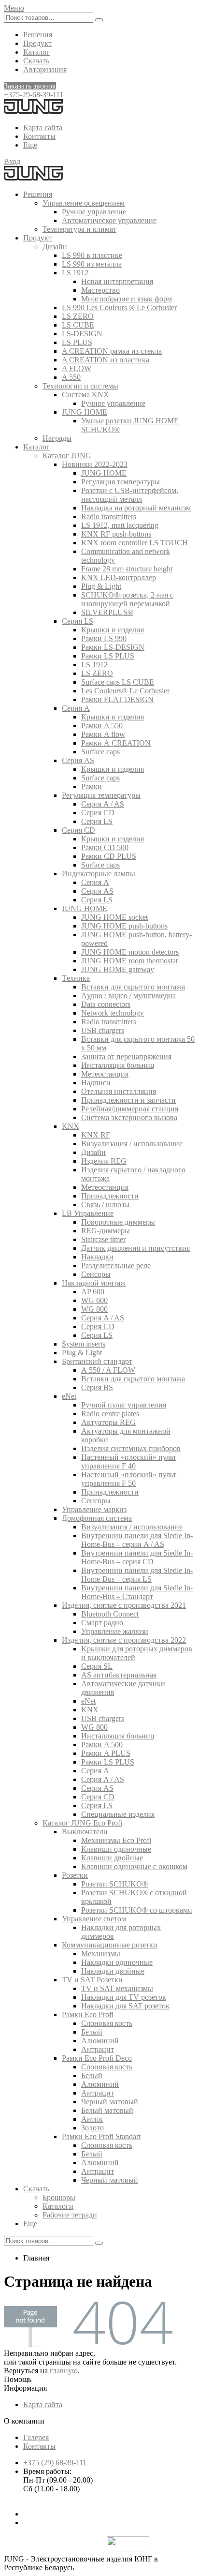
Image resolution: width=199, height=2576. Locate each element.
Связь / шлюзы (105, 1205)
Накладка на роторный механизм (136, 508)
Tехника (76, 978)
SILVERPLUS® (107, 612)
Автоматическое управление (109, 220)
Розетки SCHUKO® (114, 1884)
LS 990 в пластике (92, 255)
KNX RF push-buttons (116, 534)
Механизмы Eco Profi (116, 1840)
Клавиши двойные (112, 1858)
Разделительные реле (116, 1266)
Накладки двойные (113, 1971)
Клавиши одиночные (116, 1849)
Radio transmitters (109, 517)
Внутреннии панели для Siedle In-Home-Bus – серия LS (137, 1575)
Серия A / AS (103, 804)
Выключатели (85, 1832)
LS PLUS (77, 342)
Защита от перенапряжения (126, 1056)
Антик (92, 2119)
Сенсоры (96, 1274)
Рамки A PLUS (106, 1753)
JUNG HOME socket (114, 917)
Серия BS (97, 1387)
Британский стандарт (97, 1361)
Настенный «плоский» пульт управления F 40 (129, 1461)
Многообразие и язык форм (127, 299)
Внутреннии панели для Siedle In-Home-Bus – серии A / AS (137, 1540)
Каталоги (58, 2206)
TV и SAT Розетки (92, 1980)
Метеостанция (105, 1074)
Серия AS (78, 760)
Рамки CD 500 (105, 847)
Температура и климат (79, 229)
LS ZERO (78, 316)
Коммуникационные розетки (110, 1945)
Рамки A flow (103, 734)
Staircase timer (103, 1239)
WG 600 (94, 1300)
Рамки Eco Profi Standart (101, 2136)
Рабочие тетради (70, 2215)
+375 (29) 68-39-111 (55, 2463)
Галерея (36, 2437)
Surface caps (100, 752)
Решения (38, 35)
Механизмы (101, 1954)
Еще (30, 145)
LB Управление (88, 1213)
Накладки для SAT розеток (125, 2006)
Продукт (37, 43)
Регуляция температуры (121, 482)
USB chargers (103, 1030)
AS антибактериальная (119, 1675)
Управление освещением (84, 203)
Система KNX (85, 395)
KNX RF (96, 1135)
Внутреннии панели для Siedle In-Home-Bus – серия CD (137, 1557)
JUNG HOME (85, 412)
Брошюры (59, 2197)
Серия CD (98, 813)
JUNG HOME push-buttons (124, 926)
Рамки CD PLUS (109, 856)
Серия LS (78, 621)
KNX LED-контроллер (119, 577)
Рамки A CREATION (116, 743)
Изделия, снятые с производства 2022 (124, 1640)
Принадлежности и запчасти (128, 1100)
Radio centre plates (110, 1414)
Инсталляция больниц (118, 1065)
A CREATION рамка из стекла (112, 351)
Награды (57, 438)
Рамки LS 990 (104, 638)
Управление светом (94, 1919)
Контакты (39, 136)
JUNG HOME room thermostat (129, 961)
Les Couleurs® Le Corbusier (125, 691)
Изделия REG (104, 1161)
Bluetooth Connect (110, 1614)
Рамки (92, 786)
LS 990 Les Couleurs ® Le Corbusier (119, 307)
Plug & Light (101, 586)
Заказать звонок (30, 86)
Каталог (36, 52)
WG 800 (94, 1309)
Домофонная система (97, 1518)
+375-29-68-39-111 (34, 95)
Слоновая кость (107, 2023)
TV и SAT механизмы (117, 1988)
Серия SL (97, 1666)
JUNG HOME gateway (118, 969)
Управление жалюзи (115, 1631)
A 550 (71, 377)
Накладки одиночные (117, 1962)
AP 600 (93, 1292)
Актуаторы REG (108, 1422)
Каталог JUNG (67, 456)
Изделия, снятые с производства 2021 (124, 1605)
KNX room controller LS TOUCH (135, 543)
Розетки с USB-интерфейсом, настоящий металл (130, 495)
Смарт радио (102, 1623)
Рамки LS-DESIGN (113, 647)
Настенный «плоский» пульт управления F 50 (129, 1479)
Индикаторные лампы (99, 874)
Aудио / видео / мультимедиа (128, 996)
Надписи (96, 1083)
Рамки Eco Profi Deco (97, 2058)
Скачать (36, 61)
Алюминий (100, 2041)
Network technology (113, 1013)
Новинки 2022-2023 (95, 464)
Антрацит (98, 2049)
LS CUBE (78, 325)
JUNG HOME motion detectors (130, 952)
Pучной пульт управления (124, 1405)
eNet (69, 1396)
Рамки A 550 (102, 726)
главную (64, 2371)
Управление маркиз (94, 1509)
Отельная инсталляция (119, 1091)
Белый (92, 2032)
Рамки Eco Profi (88, 2014)
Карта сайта (43, 127)
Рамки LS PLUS (108, 656)
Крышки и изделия (113, 630)
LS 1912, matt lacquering (120, 525)
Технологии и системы (80, 386)
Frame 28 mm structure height (127, 569)
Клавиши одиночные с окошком (134, 1866)
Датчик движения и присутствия (135, 1248)
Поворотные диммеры (118, 1222)
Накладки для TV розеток (124, 1997)
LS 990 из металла (92, 264)
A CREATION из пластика (106, 360)
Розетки (75, 1875)
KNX (71, 1126)
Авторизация (45, 69)
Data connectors (106, 1004)
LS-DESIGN (82, 334)
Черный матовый (110, 2102)
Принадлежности (110, 1196)
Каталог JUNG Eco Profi (82, 1823)
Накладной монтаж (94, 1283)
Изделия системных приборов (131, 1448)
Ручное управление (94, 212)
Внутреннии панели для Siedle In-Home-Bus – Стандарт (137, 1592)
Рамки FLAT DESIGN (117, 699)
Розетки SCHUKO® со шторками (137, 1910)
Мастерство (100, 290)
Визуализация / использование (132, 1144)
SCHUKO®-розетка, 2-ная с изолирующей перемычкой (127, 599)
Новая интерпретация (117, 281)
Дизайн (55, 247)
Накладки (97, 1257)
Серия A (76, 708)
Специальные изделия (118, 1814)
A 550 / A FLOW (108, 1370)
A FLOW (77, 368)
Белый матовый (107, 2110)
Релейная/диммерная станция (130, 1109)
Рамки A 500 (102, 1745)
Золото (92, 2128)
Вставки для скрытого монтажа (133, 987)
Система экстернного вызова (129, 1117)
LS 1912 (75, 273)
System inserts (84, 1344)
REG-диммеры (106, 1231)
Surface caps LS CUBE (118, 682)
